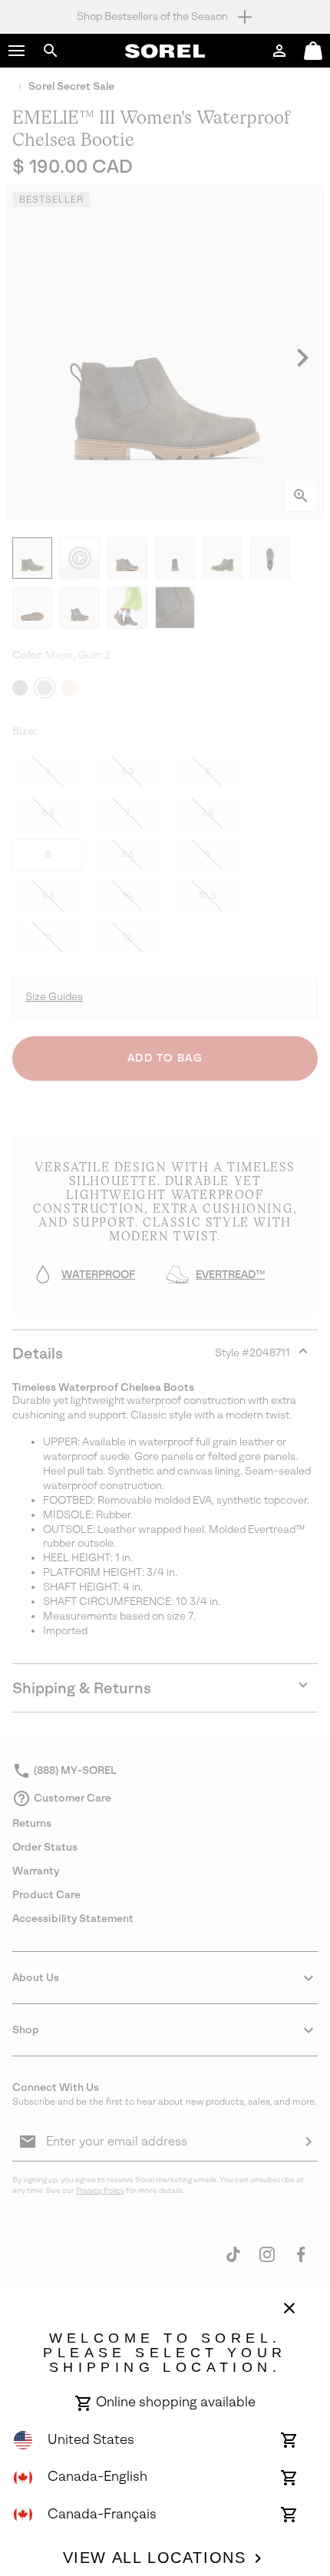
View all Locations (155, 2558)
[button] (17, 51)
